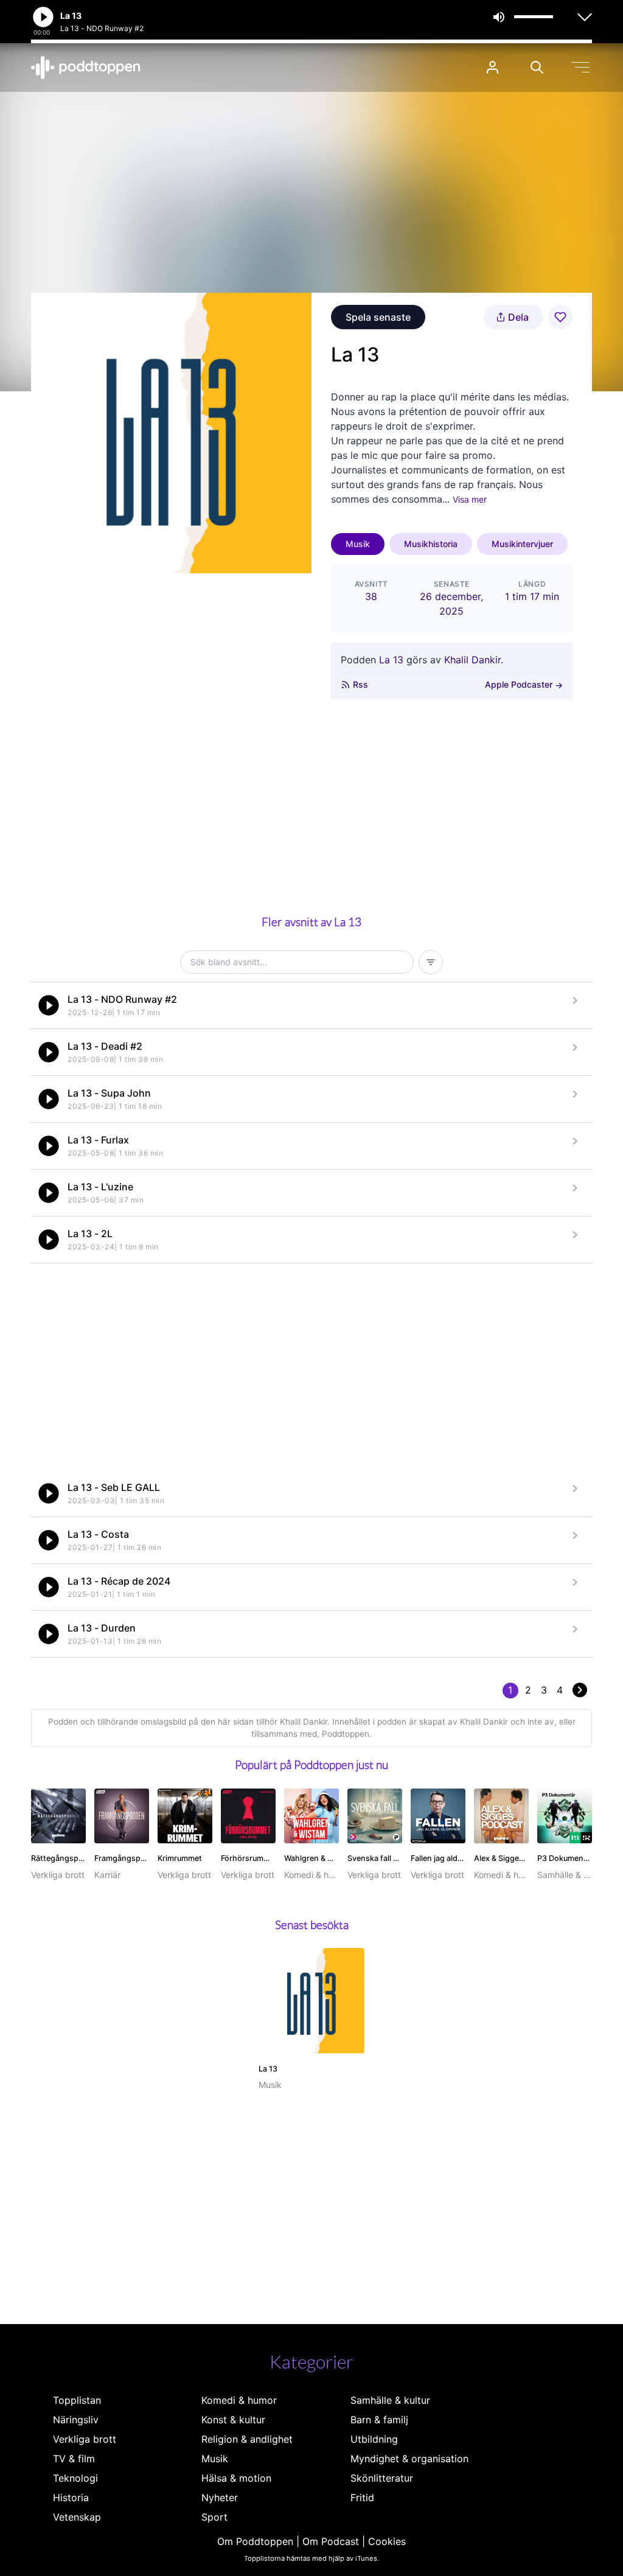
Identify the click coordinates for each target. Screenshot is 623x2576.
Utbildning (374, 2439)
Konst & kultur (233, 2420)
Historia (71, 2497)
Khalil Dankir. (474, 660)
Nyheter (220, 2497)
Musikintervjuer (522, 544)
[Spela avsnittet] (49, 1005)
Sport (214, 2517)
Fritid (362, 2497)
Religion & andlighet (247, 2439)
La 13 (391, 660)
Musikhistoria (431, 544)
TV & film (74, 2459)
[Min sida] (492, 67)
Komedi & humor (239, 2400)
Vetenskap (77, 2517)
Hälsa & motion (236, 2478)
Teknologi (75, 2478)
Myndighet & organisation (409, 2459)
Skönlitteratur (382, 2478)
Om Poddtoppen (255, 2541)
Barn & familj (379, 2420)
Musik (358, 544)
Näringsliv (76, 2420)
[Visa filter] (431, 962)
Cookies (387, 2541)
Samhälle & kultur (390, 2400)
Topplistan (77, 2400)
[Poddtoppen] (86, 68)
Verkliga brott (85, 2439)
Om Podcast (331, 2541)
